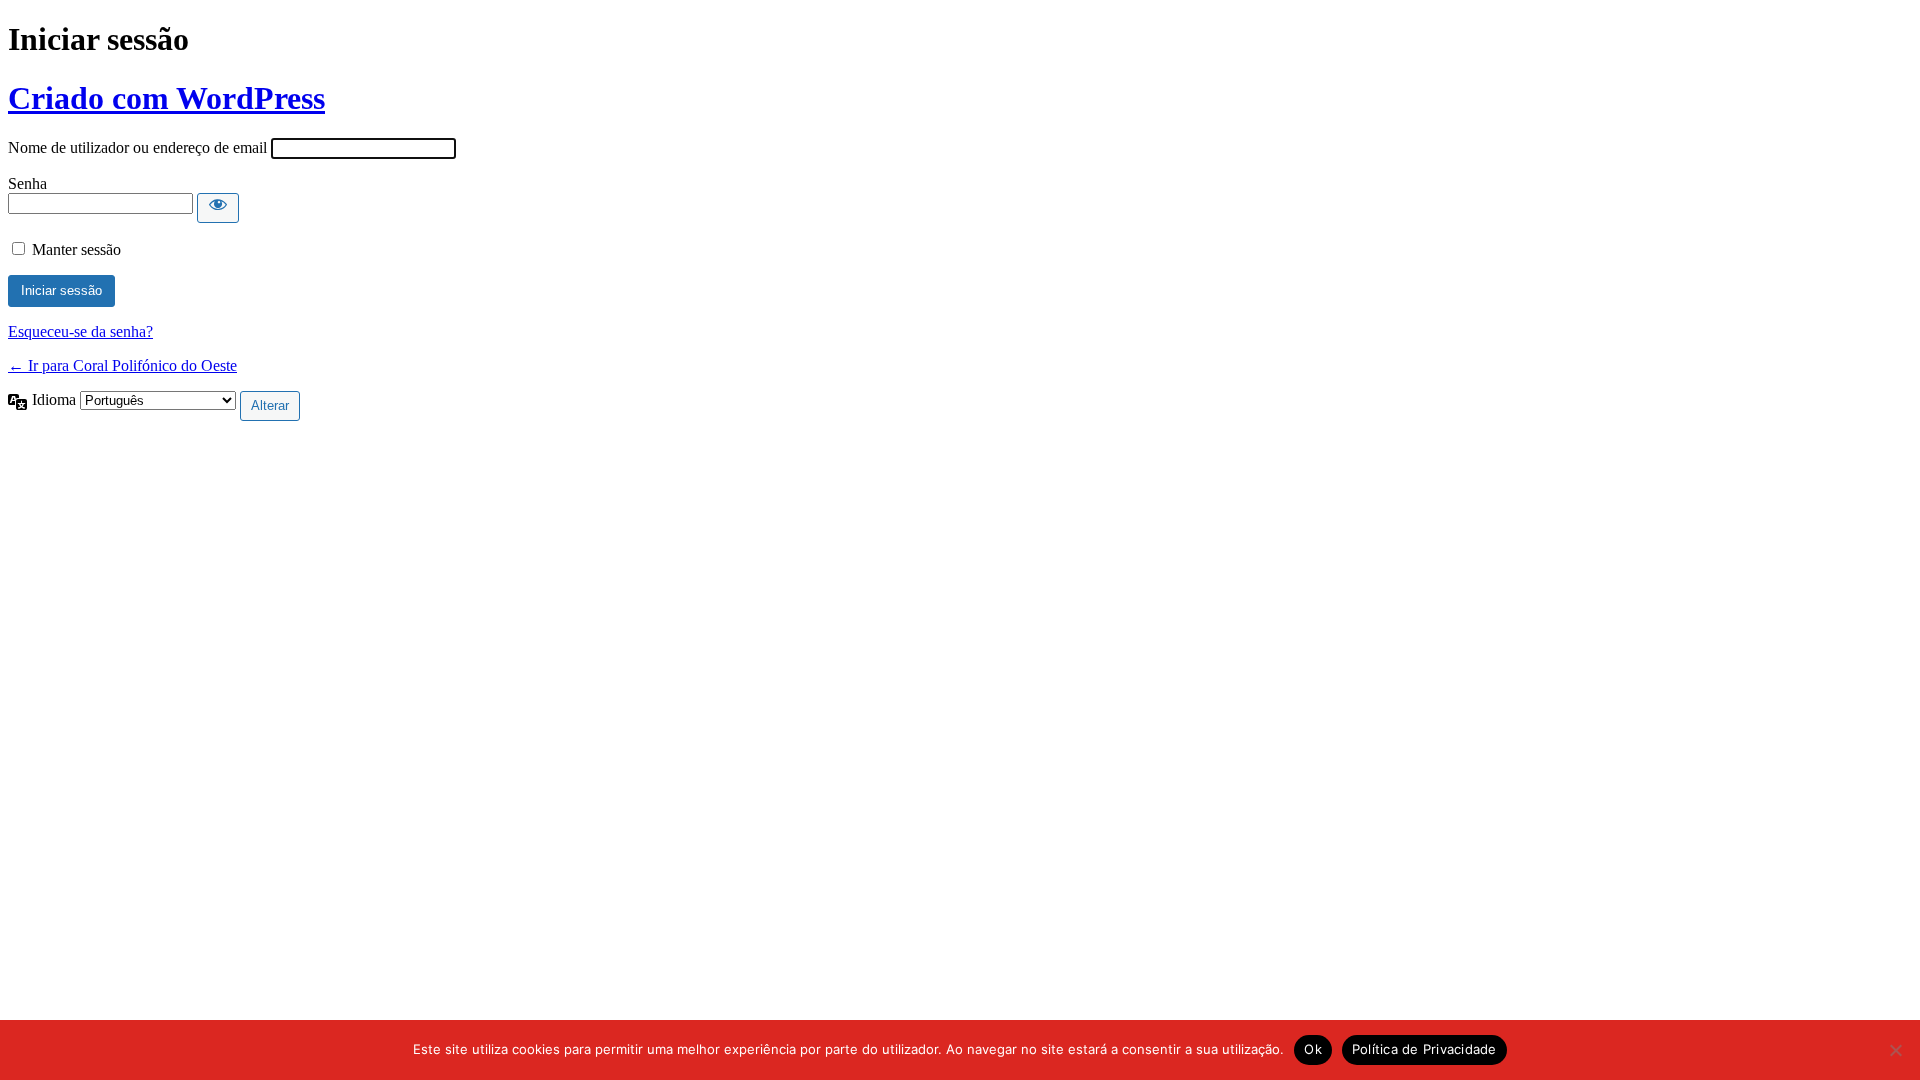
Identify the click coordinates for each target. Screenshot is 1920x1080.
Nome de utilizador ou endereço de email (137, 147)
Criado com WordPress (166, 98)
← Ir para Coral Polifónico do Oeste (122, 365)
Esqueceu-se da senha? (80, 331)
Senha (27, 183)
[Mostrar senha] (218, 208)
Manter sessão (76, 249)
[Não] (1895, 1050)
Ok (1313, 1049)
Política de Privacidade (1424, 1049)
